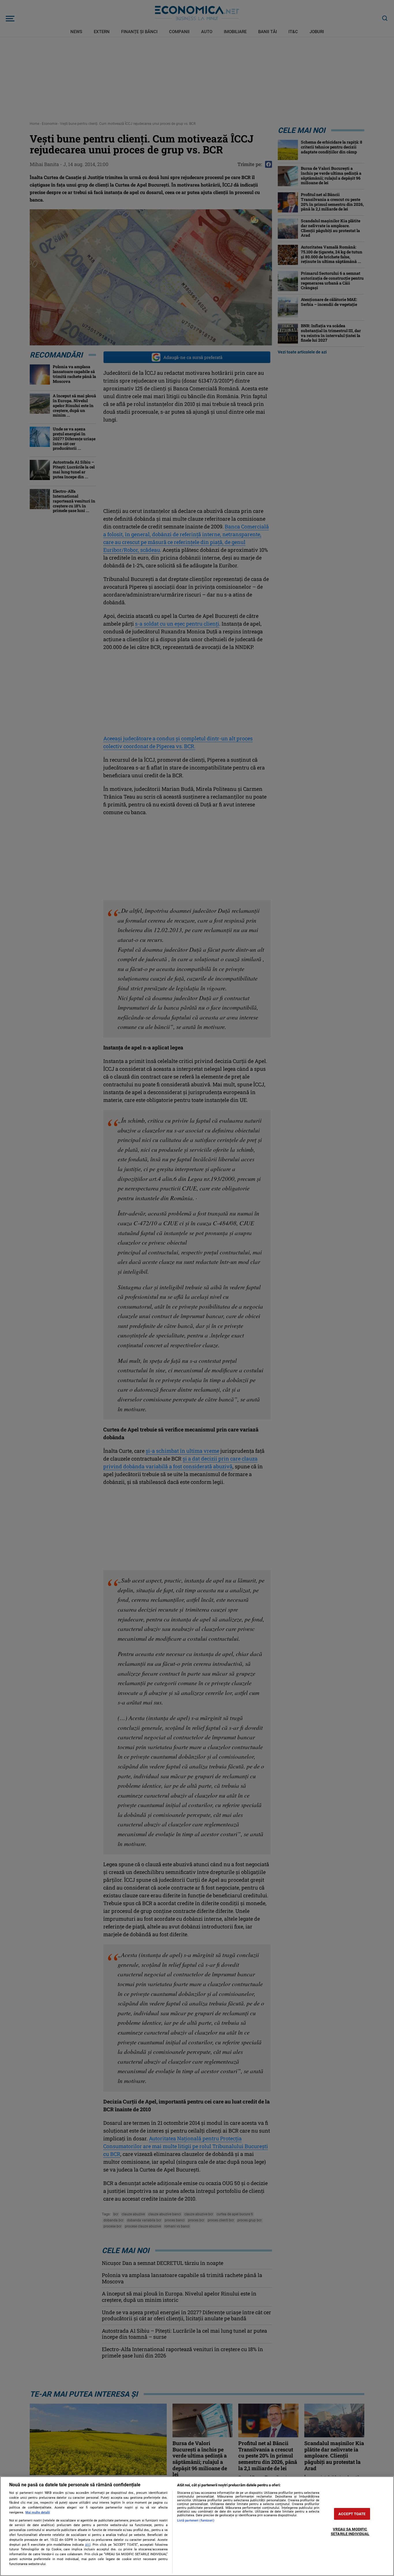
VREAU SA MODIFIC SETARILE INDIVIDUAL (350, 2532)
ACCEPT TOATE (352, 2514)
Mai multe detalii (38, 2512)
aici (88, 2545)
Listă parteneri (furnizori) (196, 2521)
